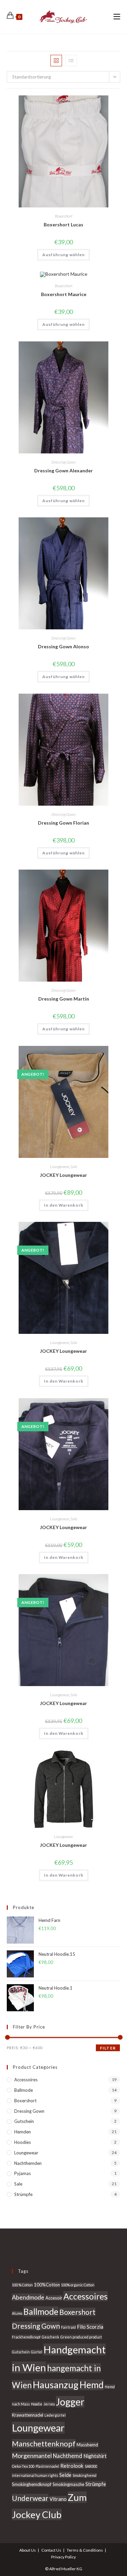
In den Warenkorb (64, 1205)
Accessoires (26, 2080)
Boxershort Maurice (64, 294)
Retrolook (72, 2466)
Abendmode (28, 2297)
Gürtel (37, 2352)
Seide (65, 2475)
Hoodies (23, 2142)
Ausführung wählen (63, 255)
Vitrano (58, 2499)
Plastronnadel (47, 2466)
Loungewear (60, 1167)
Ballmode (24, 2090)
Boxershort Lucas (63, 225)
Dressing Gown (63, 462)
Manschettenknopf (44, 2444)
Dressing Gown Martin (64, 999)
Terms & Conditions (85, 2550)
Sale (74, 1167)
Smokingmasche (68, 2484)
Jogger (70, 2402)
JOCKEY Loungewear (63, 1175)
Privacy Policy (63, 2557)
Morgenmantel (32, 2456)
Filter (108, 2048)
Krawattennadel (28, 2415)
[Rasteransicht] (56, 61)
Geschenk (50, 2337)
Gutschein (24, 2121)
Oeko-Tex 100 (23, 2466)
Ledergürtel (55, 2415)
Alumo (17, 2313)
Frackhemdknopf (26, 2337)
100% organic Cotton (78, 2285)
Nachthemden (28, 2163)
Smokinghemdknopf (32, 2484)
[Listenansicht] (71, 61)
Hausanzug (56, 2385)
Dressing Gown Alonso (63, 646)
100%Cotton (47, 2285)
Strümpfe (23, 2194)
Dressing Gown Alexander (63, 471)
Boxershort (64, 216)
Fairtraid (68, 2327)
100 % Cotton (22, 2285)
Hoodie (37, 2404)
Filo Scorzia (90, 2327)
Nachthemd (68, 2456)
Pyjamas (23, 2173)
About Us (28, 2550)
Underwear (30, 2498)
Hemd (92, 2385)
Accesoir (54, 2298)
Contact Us (51, 2550)
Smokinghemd (84, 2475)
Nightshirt (95, 2456)
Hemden (23, 2132)
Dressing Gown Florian (63, 823)
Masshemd (87, 2445)
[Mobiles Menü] (117, 17)
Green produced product (81, 2337)
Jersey (49, 2404)
